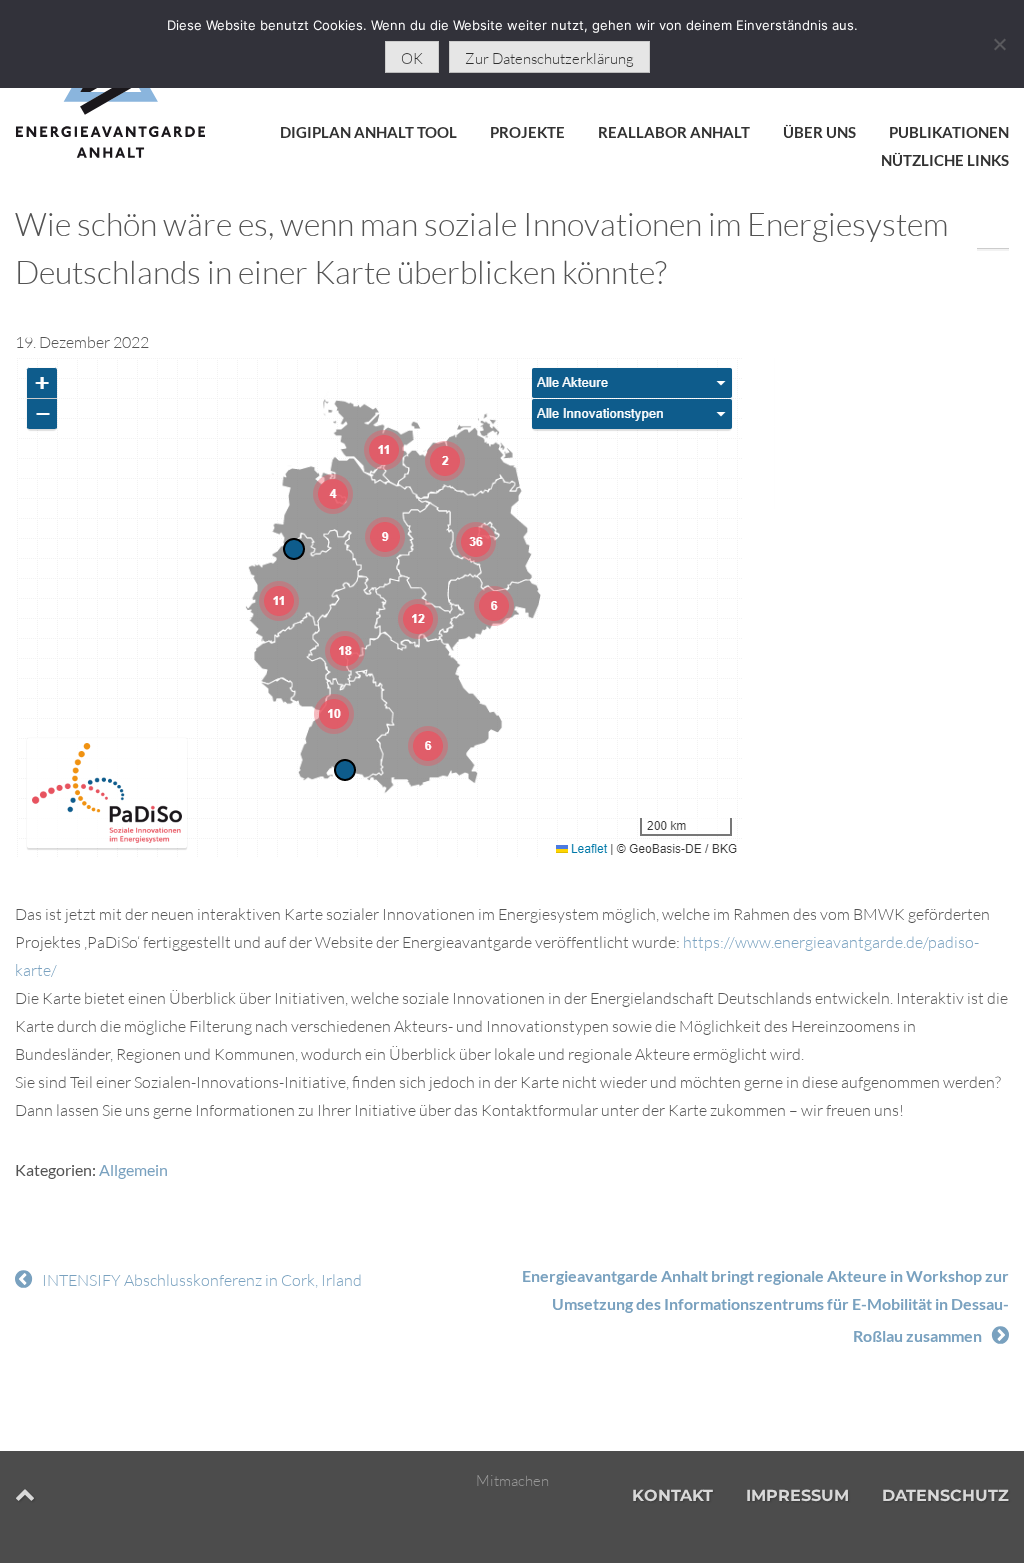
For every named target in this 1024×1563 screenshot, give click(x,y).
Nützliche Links (945, 160)
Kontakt (672, 1495)
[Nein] (999, 44)
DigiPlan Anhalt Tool (368, 132)
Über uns (819, 132)
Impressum (797, 1495)
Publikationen (949, 132)
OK (412, 58)
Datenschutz (945, 1495)
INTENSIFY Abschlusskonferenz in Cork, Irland (202, 1280)
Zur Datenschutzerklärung (549, 58)
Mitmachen (512, 1480)
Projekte (527, 132)
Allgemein (133, 1169)
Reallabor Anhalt (674, 132)
